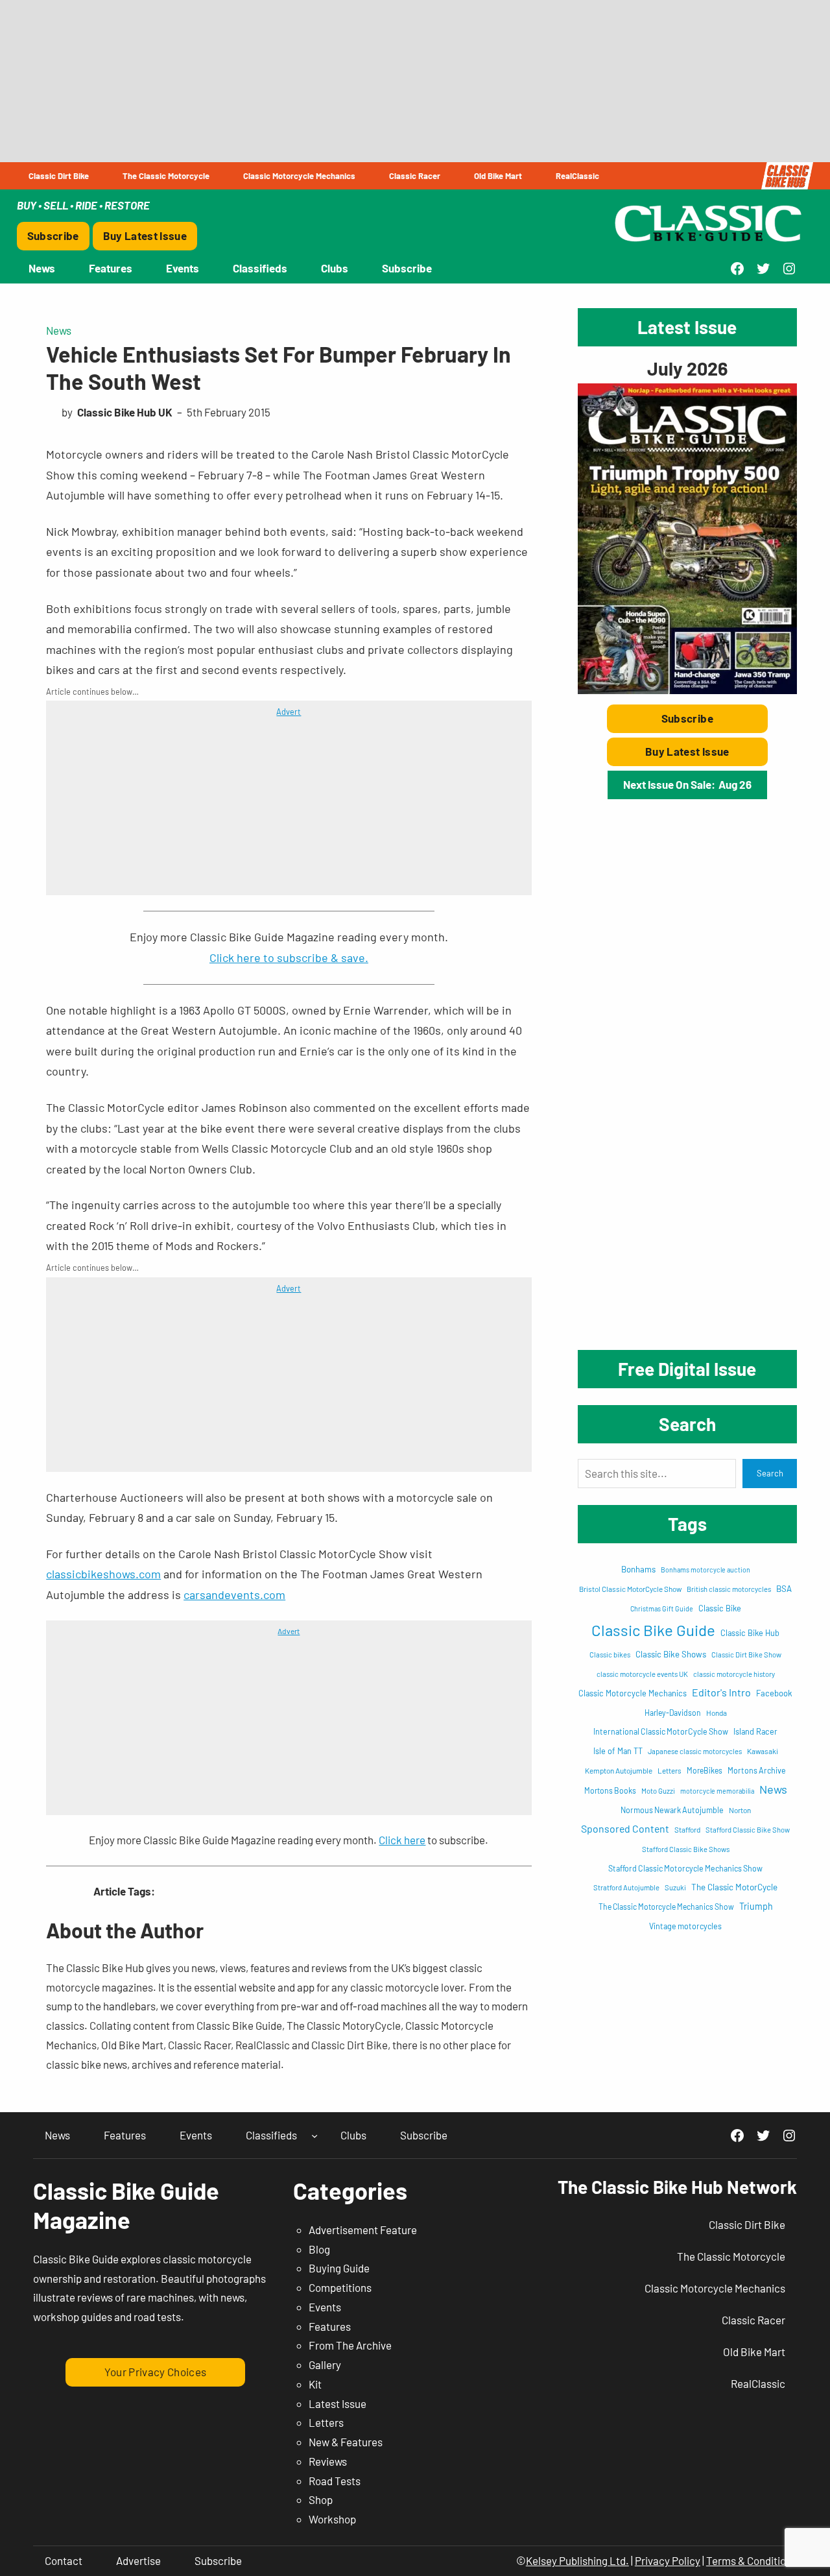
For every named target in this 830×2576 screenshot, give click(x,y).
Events (325, 2307)
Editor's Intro (721, 1692)
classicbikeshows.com (103, 1574)
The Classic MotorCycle (734, 1887)
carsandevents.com (234, 1595)
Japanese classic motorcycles (695, 1751)
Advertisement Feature (363, 2230)
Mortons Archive (757, 1770)
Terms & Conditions (752, 2560)
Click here (402, 1840)
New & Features (346, 2442)
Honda (717, 1713)
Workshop (332, 2519)
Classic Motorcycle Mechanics (633, 1693)
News (59, 330)
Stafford (687, 1829)
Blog (319, 2249)
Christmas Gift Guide (662, 1608)
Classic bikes (610, 1655)
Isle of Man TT (618, 1751)
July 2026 (687, 368)
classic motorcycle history (734, 1674)
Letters (670, 1770)
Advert (289, 712)
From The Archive (350, 2345)
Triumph (756, 1906)
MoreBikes (705, 1770)
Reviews (328, 2461)
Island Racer (755, 1731)
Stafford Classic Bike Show (748, 1830)
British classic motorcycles (729, 1589)
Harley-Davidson (673, 1713)
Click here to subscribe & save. (289, 957)
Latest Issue (338, 2403)
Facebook (774, 1693)
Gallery (325, 2365)
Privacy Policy (668, 2560)
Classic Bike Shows (671, 1654)
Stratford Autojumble (626, 1887)
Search (770, 1473)
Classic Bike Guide (653, 1630)
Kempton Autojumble (619, 1770)
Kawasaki (763, 1751)
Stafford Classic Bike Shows (686, 1849)
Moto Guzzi (658, 1791)
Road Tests (335, 2481)
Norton (740, 1810)
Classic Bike (720, 1608)
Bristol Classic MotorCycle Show (630, 1589)
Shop (321, 2499)
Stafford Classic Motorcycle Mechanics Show (685, 1868)
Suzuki (675, 1887)
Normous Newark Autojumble (672, 1810)
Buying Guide (339, 2268)
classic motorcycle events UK (642, 1674)
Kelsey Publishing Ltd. (577, 2560)
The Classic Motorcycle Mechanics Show (666, 1907)
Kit (315, 2384)
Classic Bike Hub (750, 1633)
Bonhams (638, 1569)
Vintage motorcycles (685, 1926)
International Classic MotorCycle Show (661, 1731)
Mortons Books (610, 1790)
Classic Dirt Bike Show (746, 1655)
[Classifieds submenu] (314, 2135)
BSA (784, 1589)
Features (330, 2326)
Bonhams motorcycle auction (705, 1570)
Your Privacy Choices (156, 2372)
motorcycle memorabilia (717, 1791)
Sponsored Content (625, 1828)
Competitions (340, 2287)
